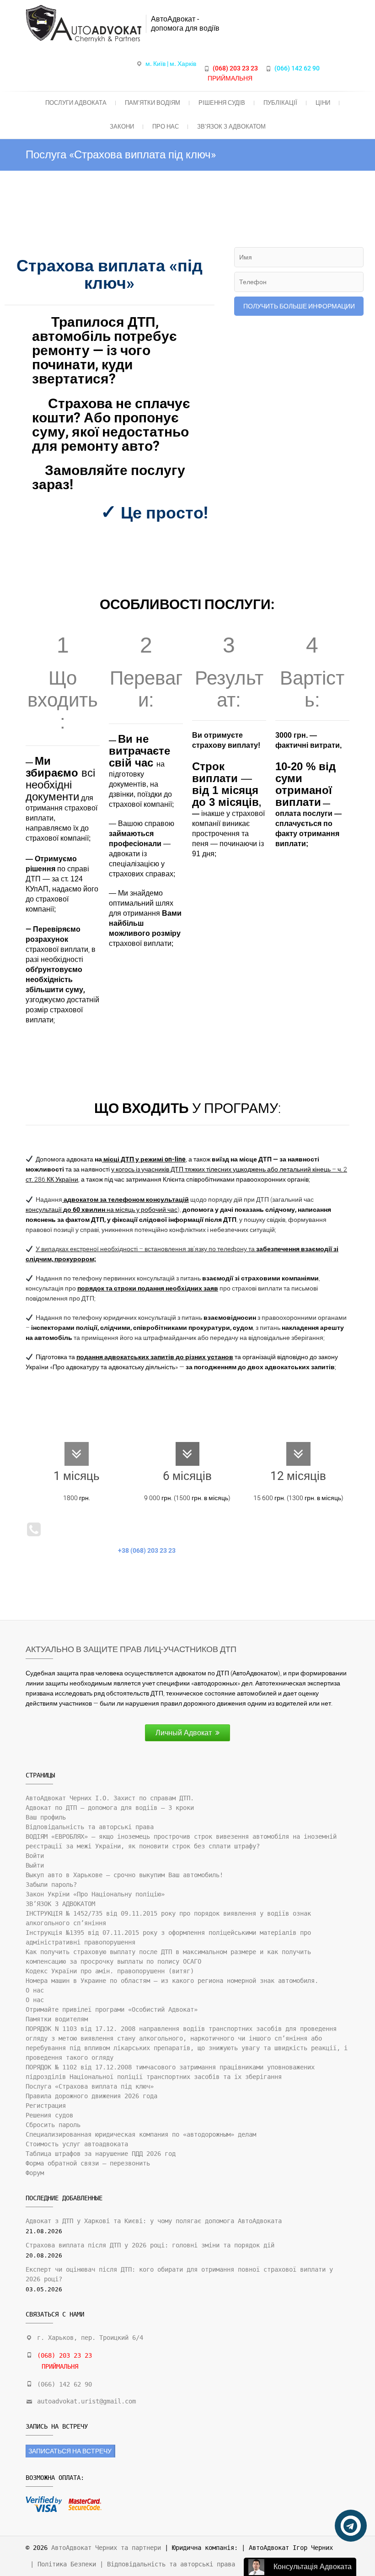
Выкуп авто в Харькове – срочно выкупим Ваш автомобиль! (124, 1875)
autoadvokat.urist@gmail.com (86, 2401)
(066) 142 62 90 (297, 68)
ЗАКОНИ (122, 127)
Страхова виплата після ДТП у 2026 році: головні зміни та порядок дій (150, 2245)
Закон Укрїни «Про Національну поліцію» (95, 1894)
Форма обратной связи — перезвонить (88, 2163)
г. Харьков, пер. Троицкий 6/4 (90, 2338)
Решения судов (49, 2115)
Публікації (280, 103)
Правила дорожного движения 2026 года (91, 2096)
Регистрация (46, 2106)
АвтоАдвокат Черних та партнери (106, 2548)
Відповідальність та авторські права (90, 1827)
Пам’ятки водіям (153, 103)
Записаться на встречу (70, 2451)
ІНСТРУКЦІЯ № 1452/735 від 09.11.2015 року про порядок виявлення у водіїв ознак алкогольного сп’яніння (168, 1918)
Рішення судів (222, 103)
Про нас (166, 127)
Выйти (35, 1865)
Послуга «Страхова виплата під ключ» (90, 2086)
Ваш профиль (46, 1817)
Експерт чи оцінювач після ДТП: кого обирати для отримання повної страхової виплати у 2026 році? (179, 2274)
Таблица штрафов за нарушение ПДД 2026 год (101, 2154)
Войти (35, 1856)
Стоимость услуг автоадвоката (77, 2144)
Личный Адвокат (184, 1733)
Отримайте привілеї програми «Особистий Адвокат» (112, 2009)
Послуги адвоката (76, 103)
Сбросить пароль (53, 2125)
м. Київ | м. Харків (171, 64)
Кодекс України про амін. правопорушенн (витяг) (110, 1971)
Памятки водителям (57, 2019)
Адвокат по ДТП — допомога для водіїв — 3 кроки (110, 1808)
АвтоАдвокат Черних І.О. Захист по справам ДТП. (110, 1798)
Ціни (323, 103)
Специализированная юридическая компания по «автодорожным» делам (141, 2134)
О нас (35, 1990)
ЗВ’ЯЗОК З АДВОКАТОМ (231, 127)
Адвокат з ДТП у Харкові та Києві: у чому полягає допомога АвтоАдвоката (154, 2221)
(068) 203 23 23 (235, 68)
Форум (35, 2173)
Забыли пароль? (51, 1885)
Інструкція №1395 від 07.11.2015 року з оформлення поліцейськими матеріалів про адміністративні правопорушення (168, 1937)
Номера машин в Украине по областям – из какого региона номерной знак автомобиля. (172, 1981)
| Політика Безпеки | (69, 2564)
